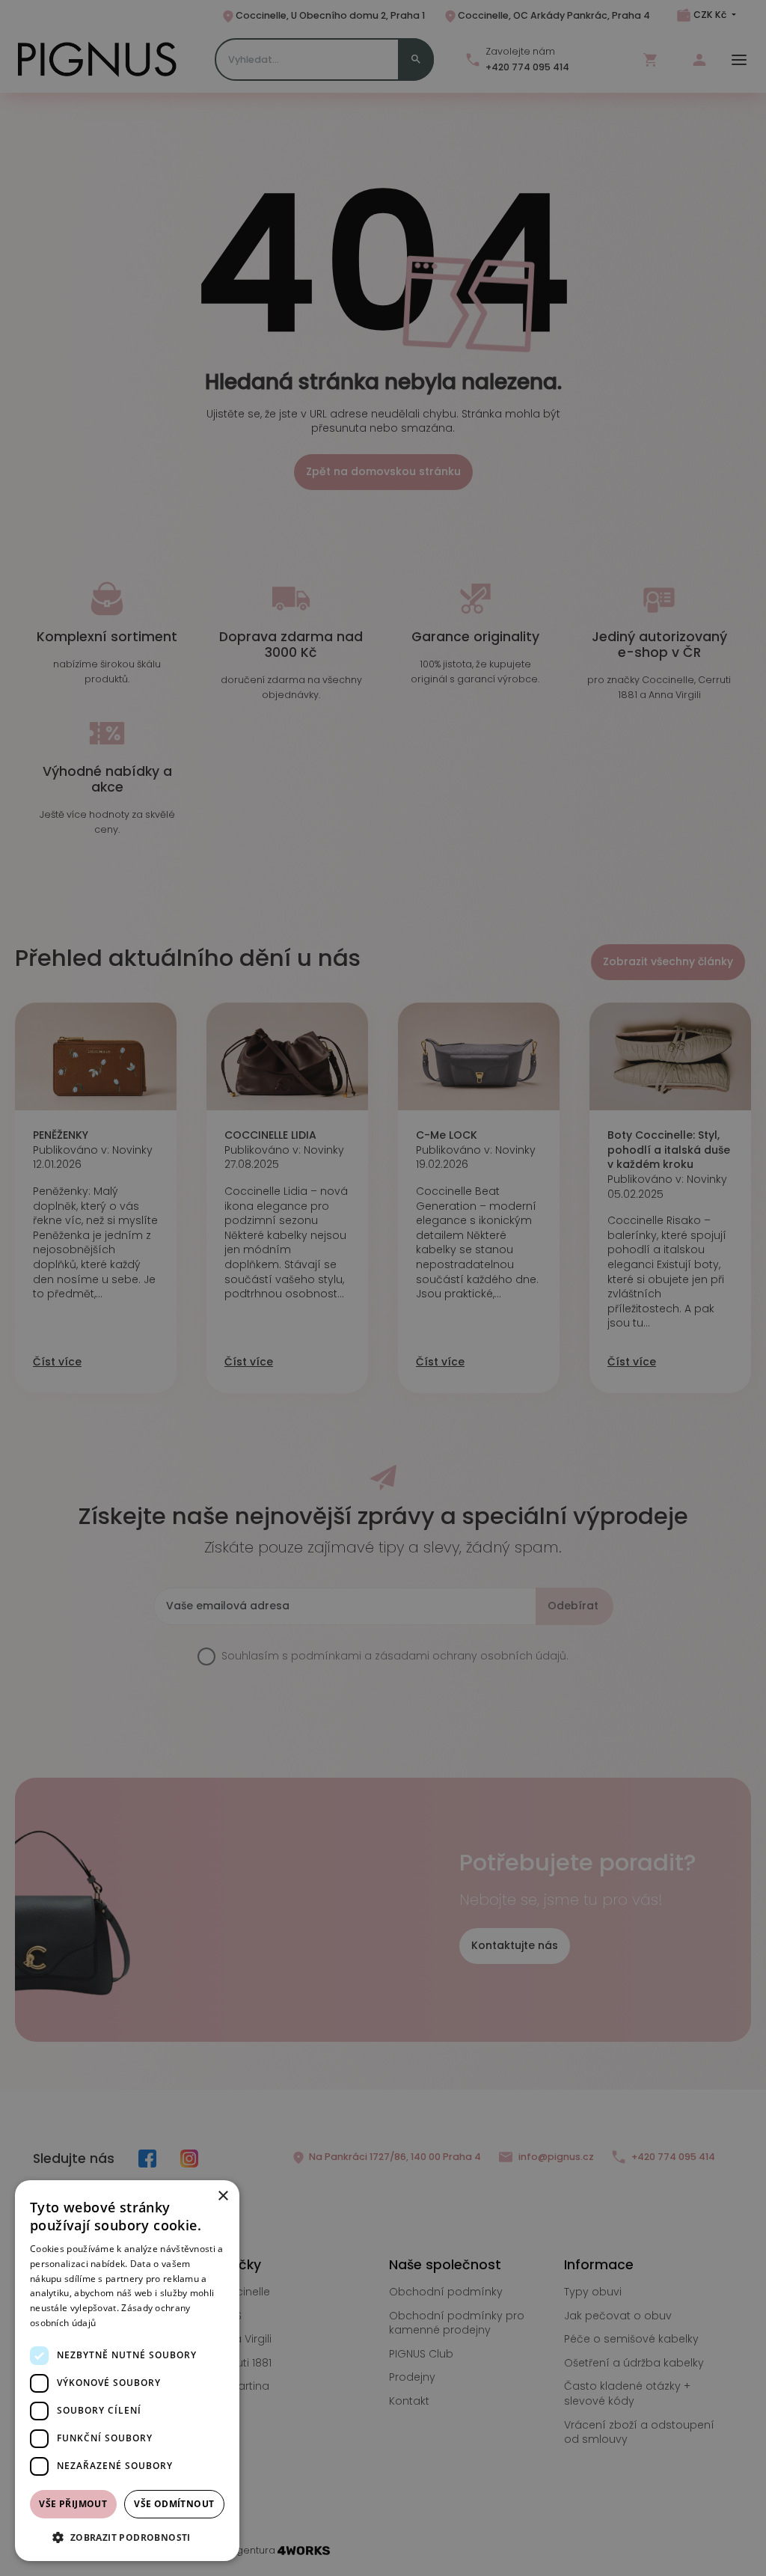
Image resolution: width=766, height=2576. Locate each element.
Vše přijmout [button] (73, 2504)
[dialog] (127, 2371)
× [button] (223, 2196)
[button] (127, 2537)
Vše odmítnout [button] (174, 2504)
